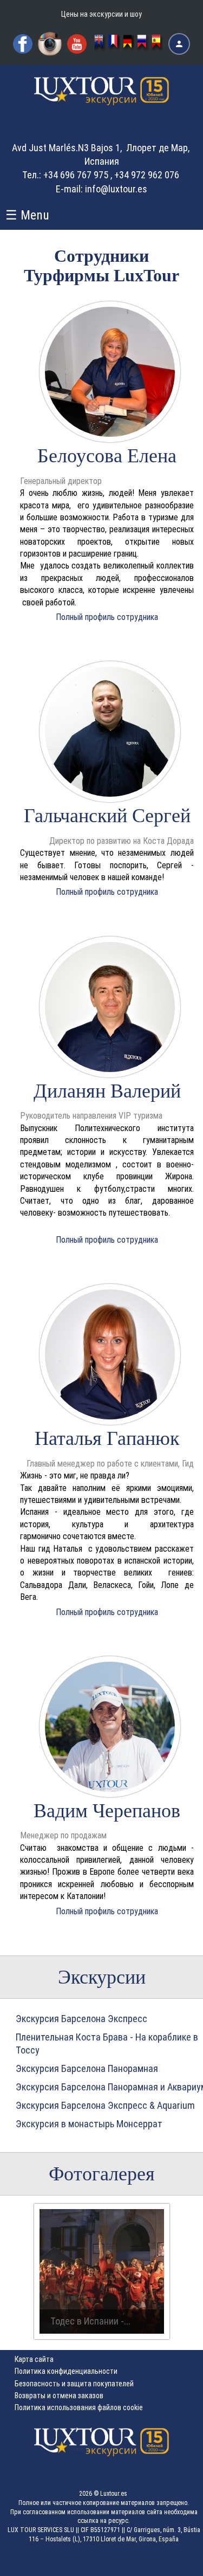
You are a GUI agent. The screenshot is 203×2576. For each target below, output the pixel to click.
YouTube (77, 44)
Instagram (50, 44)
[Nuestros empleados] (158, 44)
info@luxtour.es (116, 189)
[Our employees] (100, 44)
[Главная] (102, 100)
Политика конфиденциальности (66, 2371)
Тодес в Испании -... (90, 2321)
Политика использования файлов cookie (79, 2407)
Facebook (23, 44)
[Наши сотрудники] (143, 44)
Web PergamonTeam (169, 2561)
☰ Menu (27, 215)
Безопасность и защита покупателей (74, 2384)
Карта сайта (34, 2359)
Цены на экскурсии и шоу (101, 14)
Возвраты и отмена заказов (59, 2396)
